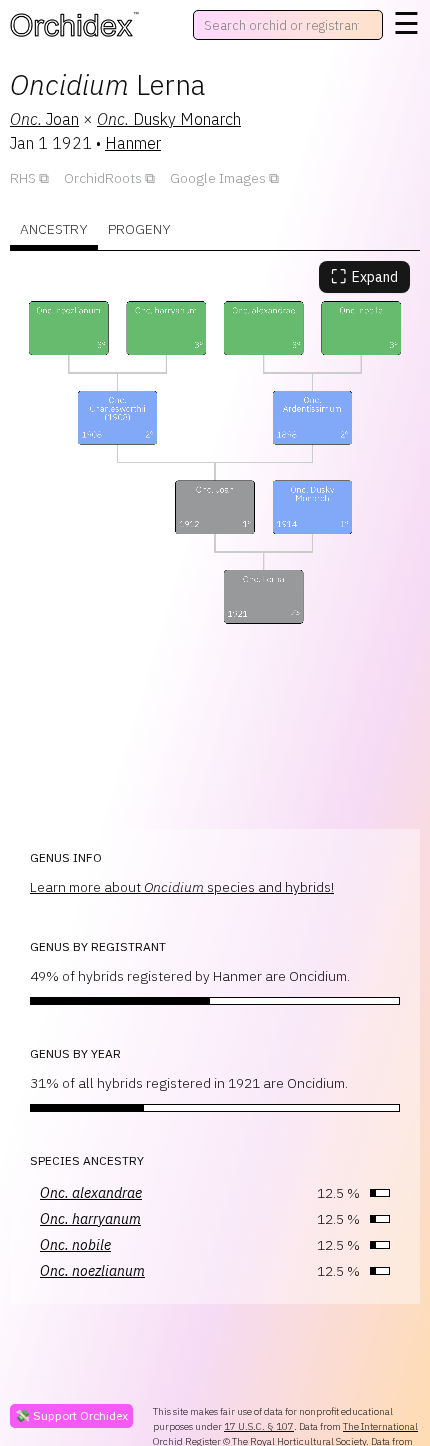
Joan (44, 119)
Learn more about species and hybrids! (182, 887)
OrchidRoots (103, 178)
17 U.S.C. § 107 (259, 1426)
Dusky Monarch (169, 119)
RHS (23, 178)
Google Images (218, 178)
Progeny (139, 229)
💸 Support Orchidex (71, 1415)
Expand (364, 276)
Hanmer (133, 143)
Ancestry (54, 229)
